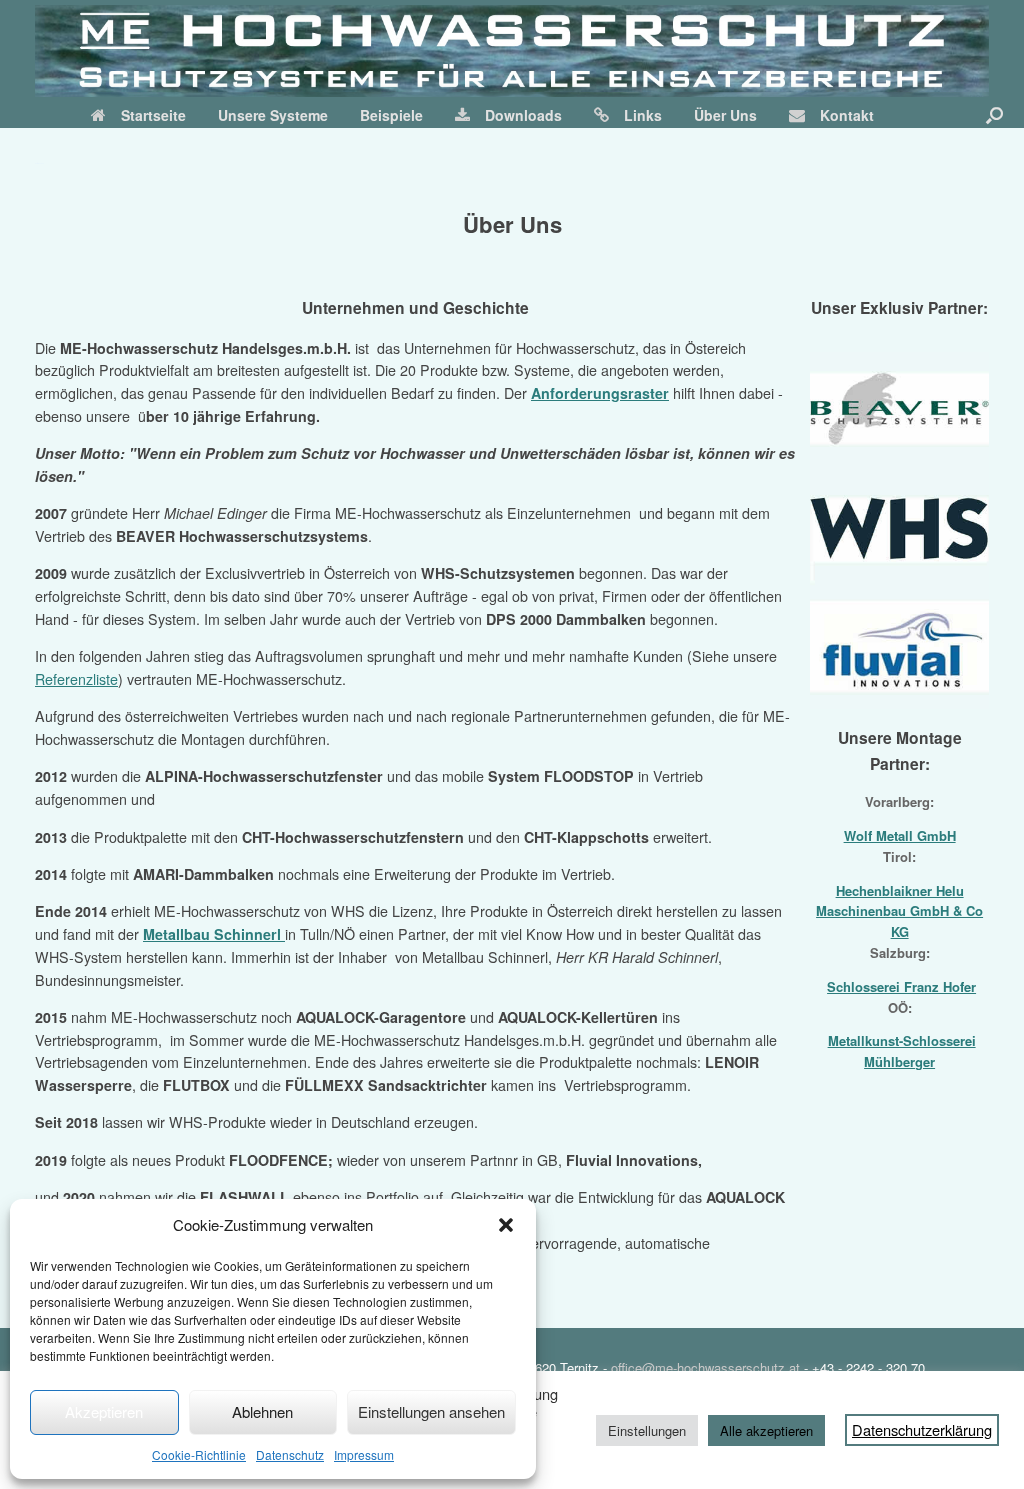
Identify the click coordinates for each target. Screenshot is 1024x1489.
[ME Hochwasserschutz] (512, 51)
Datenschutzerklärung (922, 1429)
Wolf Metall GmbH (900, 835)
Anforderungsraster (600, 393)
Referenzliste (76, 679)
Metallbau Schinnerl (214, 934)
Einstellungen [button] (647, 1430)
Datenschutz (290, 1454)
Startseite (153, 115)
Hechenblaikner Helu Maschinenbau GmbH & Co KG (899, 911)
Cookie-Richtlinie (199, 1454)
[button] (506, 1225)
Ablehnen (262, 1411)
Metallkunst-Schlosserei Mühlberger (902, 1051)
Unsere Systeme (273, 115)
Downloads (523, 115)
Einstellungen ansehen (431, 1411)
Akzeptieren (104, 1411)
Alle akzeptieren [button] (766, 1430)
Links (643, 115)
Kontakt (847, 115)
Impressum (364, 1454)
